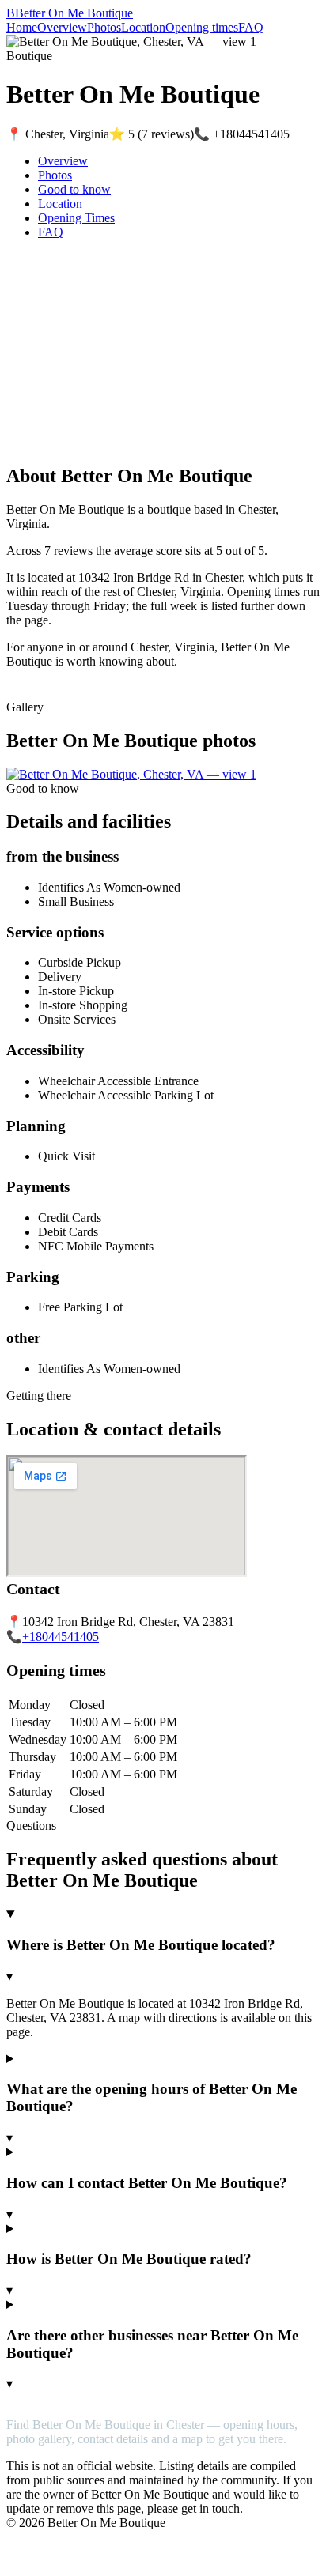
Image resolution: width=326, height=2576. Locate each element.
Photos (104, 27)
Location (143, 27)
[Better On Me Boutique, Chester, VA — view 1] (131, 774)
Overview (62, 27)
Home (22, 27)
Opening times (202, 27)
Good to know (74, 189)
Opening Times (76, 218)
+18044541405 (61, 1637)
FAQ (251, 27)
